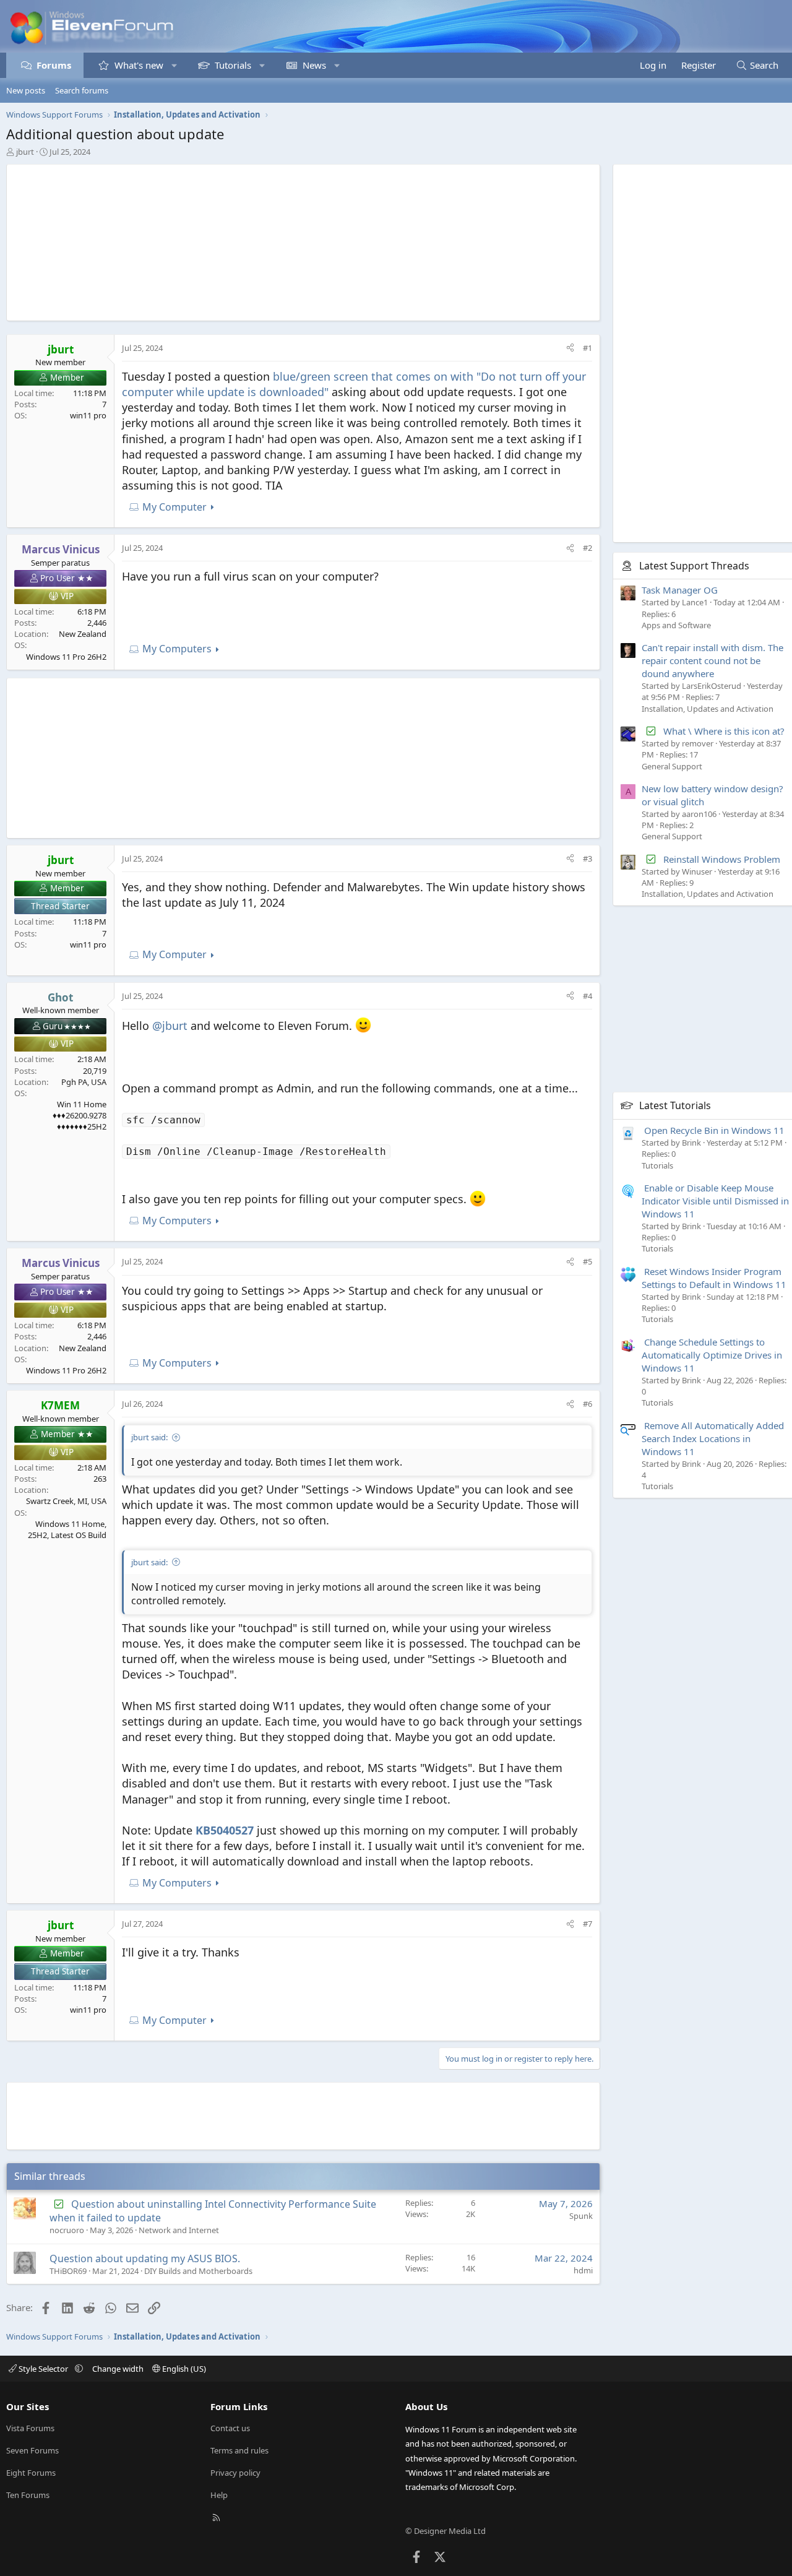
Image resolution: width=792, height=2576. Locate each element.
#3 (588, 858)
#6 (588, 1404)
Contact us (230, 2428)
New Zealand (83, 634)
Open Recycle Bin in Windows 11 (714, 1130)
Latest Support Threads (694, 566)
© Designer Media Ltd (445, 2531)
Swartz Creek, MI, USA (66, 1501)
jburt (25, 152)
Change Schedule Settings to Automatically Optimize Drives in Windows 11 (712, 1355)
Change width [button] (118, 2369)
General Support (672, 766)
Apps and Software (676, 625)
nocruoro (67, 2230)
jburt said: (149, 1437)
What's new (139, 65)
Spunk (581, 2216)
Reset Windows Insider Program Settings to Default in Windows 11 (714, 1278)
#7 (588, 1924)
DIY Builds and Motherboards (198, 2271)
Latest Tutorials (675, 1105)
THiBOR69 (68, 2271)
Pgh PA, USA (84, 1082)
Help (219, 2495)
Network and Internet (179, 2230)
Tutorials (233, 65)
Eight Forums (31, 2473)
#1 (588, 348)
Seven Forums (32, 2450)
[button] (174, 65)
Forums (54, 65)
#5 (588, 1261)
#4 (588, 996)
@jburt (170, 1026)
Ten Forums (28, 2495)
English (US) (183, 2369)
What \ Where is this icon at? (724, 731)
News (314, 65)
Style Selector (43, 2369)
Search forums (82, 90)
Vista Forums (30, 2428)
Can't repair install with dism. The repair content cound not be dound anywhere (712, 660)
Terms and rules (239, 2450)
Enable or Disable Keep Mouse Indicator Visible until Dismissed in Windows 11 (715, 1201)
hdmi (583, 2270)
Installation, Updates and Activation (708, 709)
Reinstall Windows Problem (722, 859)
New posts (26, 90)
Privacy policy (235, 2473)
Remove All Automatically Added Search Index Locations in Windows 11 (713, 1438)
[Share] (570, 348)
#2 (588, 548)
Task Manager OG (680, 590)
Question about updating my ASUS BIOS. (145, 2258)
